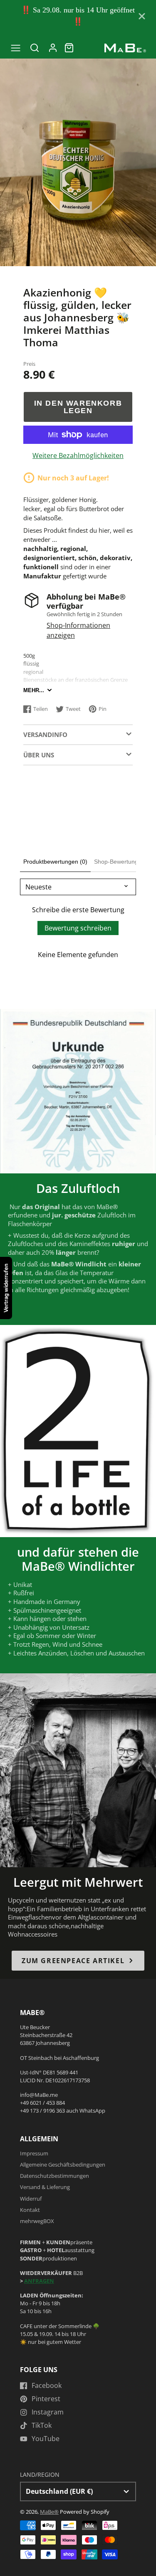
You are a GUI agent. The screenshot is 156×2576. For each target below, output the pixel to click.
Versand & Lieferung (45, 2187)
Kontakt (30, 2210)
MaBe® (49, 2512)
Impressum (34, 2153)
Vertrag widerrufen (6, 1288)
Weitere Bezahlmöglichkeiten (78, 455)
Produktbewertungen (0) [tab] (55, 862)
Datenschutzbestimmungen (54, 2176)
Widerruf (31, 2199)
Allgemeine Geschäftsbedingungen (63, 2165)
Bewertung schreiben (78, 928)
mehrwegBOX (37, 2221)
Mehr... (34, 690)
